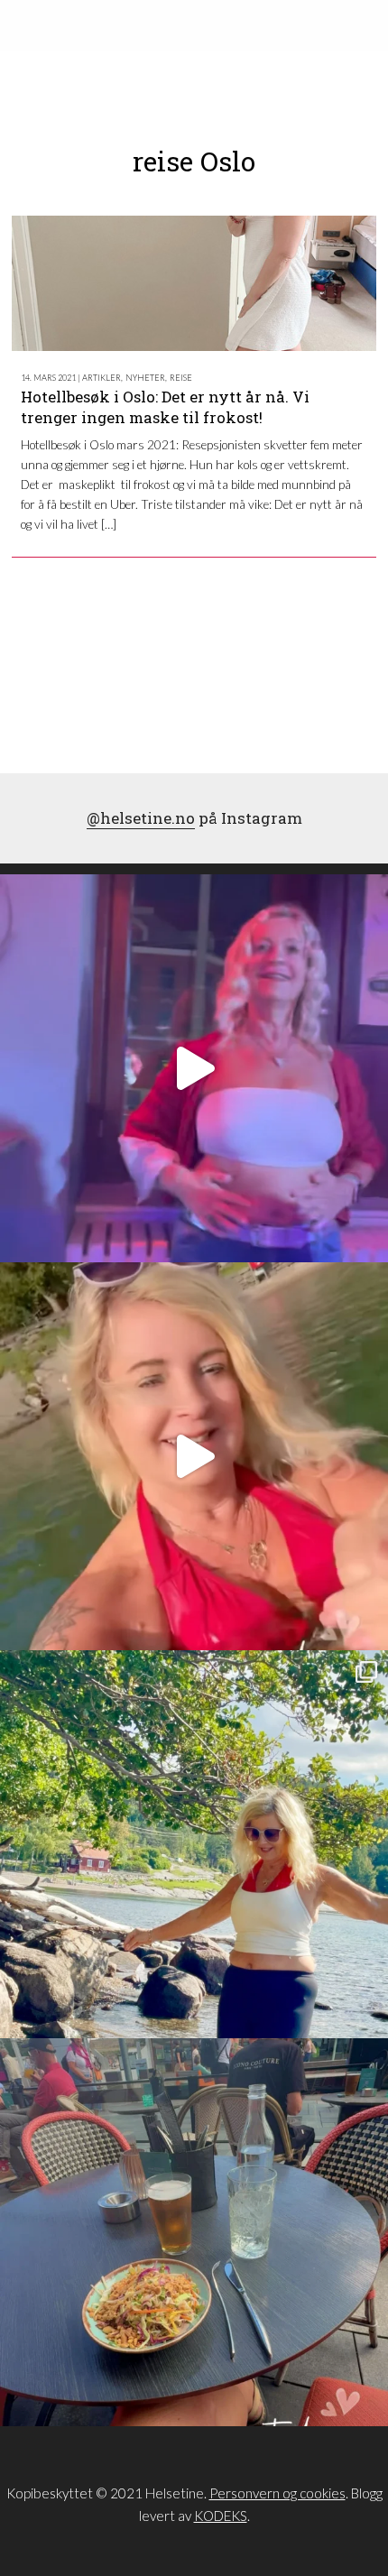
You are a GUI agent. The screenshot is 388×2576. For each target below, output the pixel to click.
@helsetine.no (141, 818)
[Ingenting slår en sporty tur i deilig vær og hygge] (194, 1844)
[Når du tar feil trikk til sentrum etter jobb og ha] (194, 2232)
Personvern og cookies (277, 2493)
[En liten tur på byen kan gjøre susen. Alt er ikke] (194, 1068)
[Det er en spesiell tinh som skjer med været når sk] (194, 1456)
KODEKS (221, 2516)
